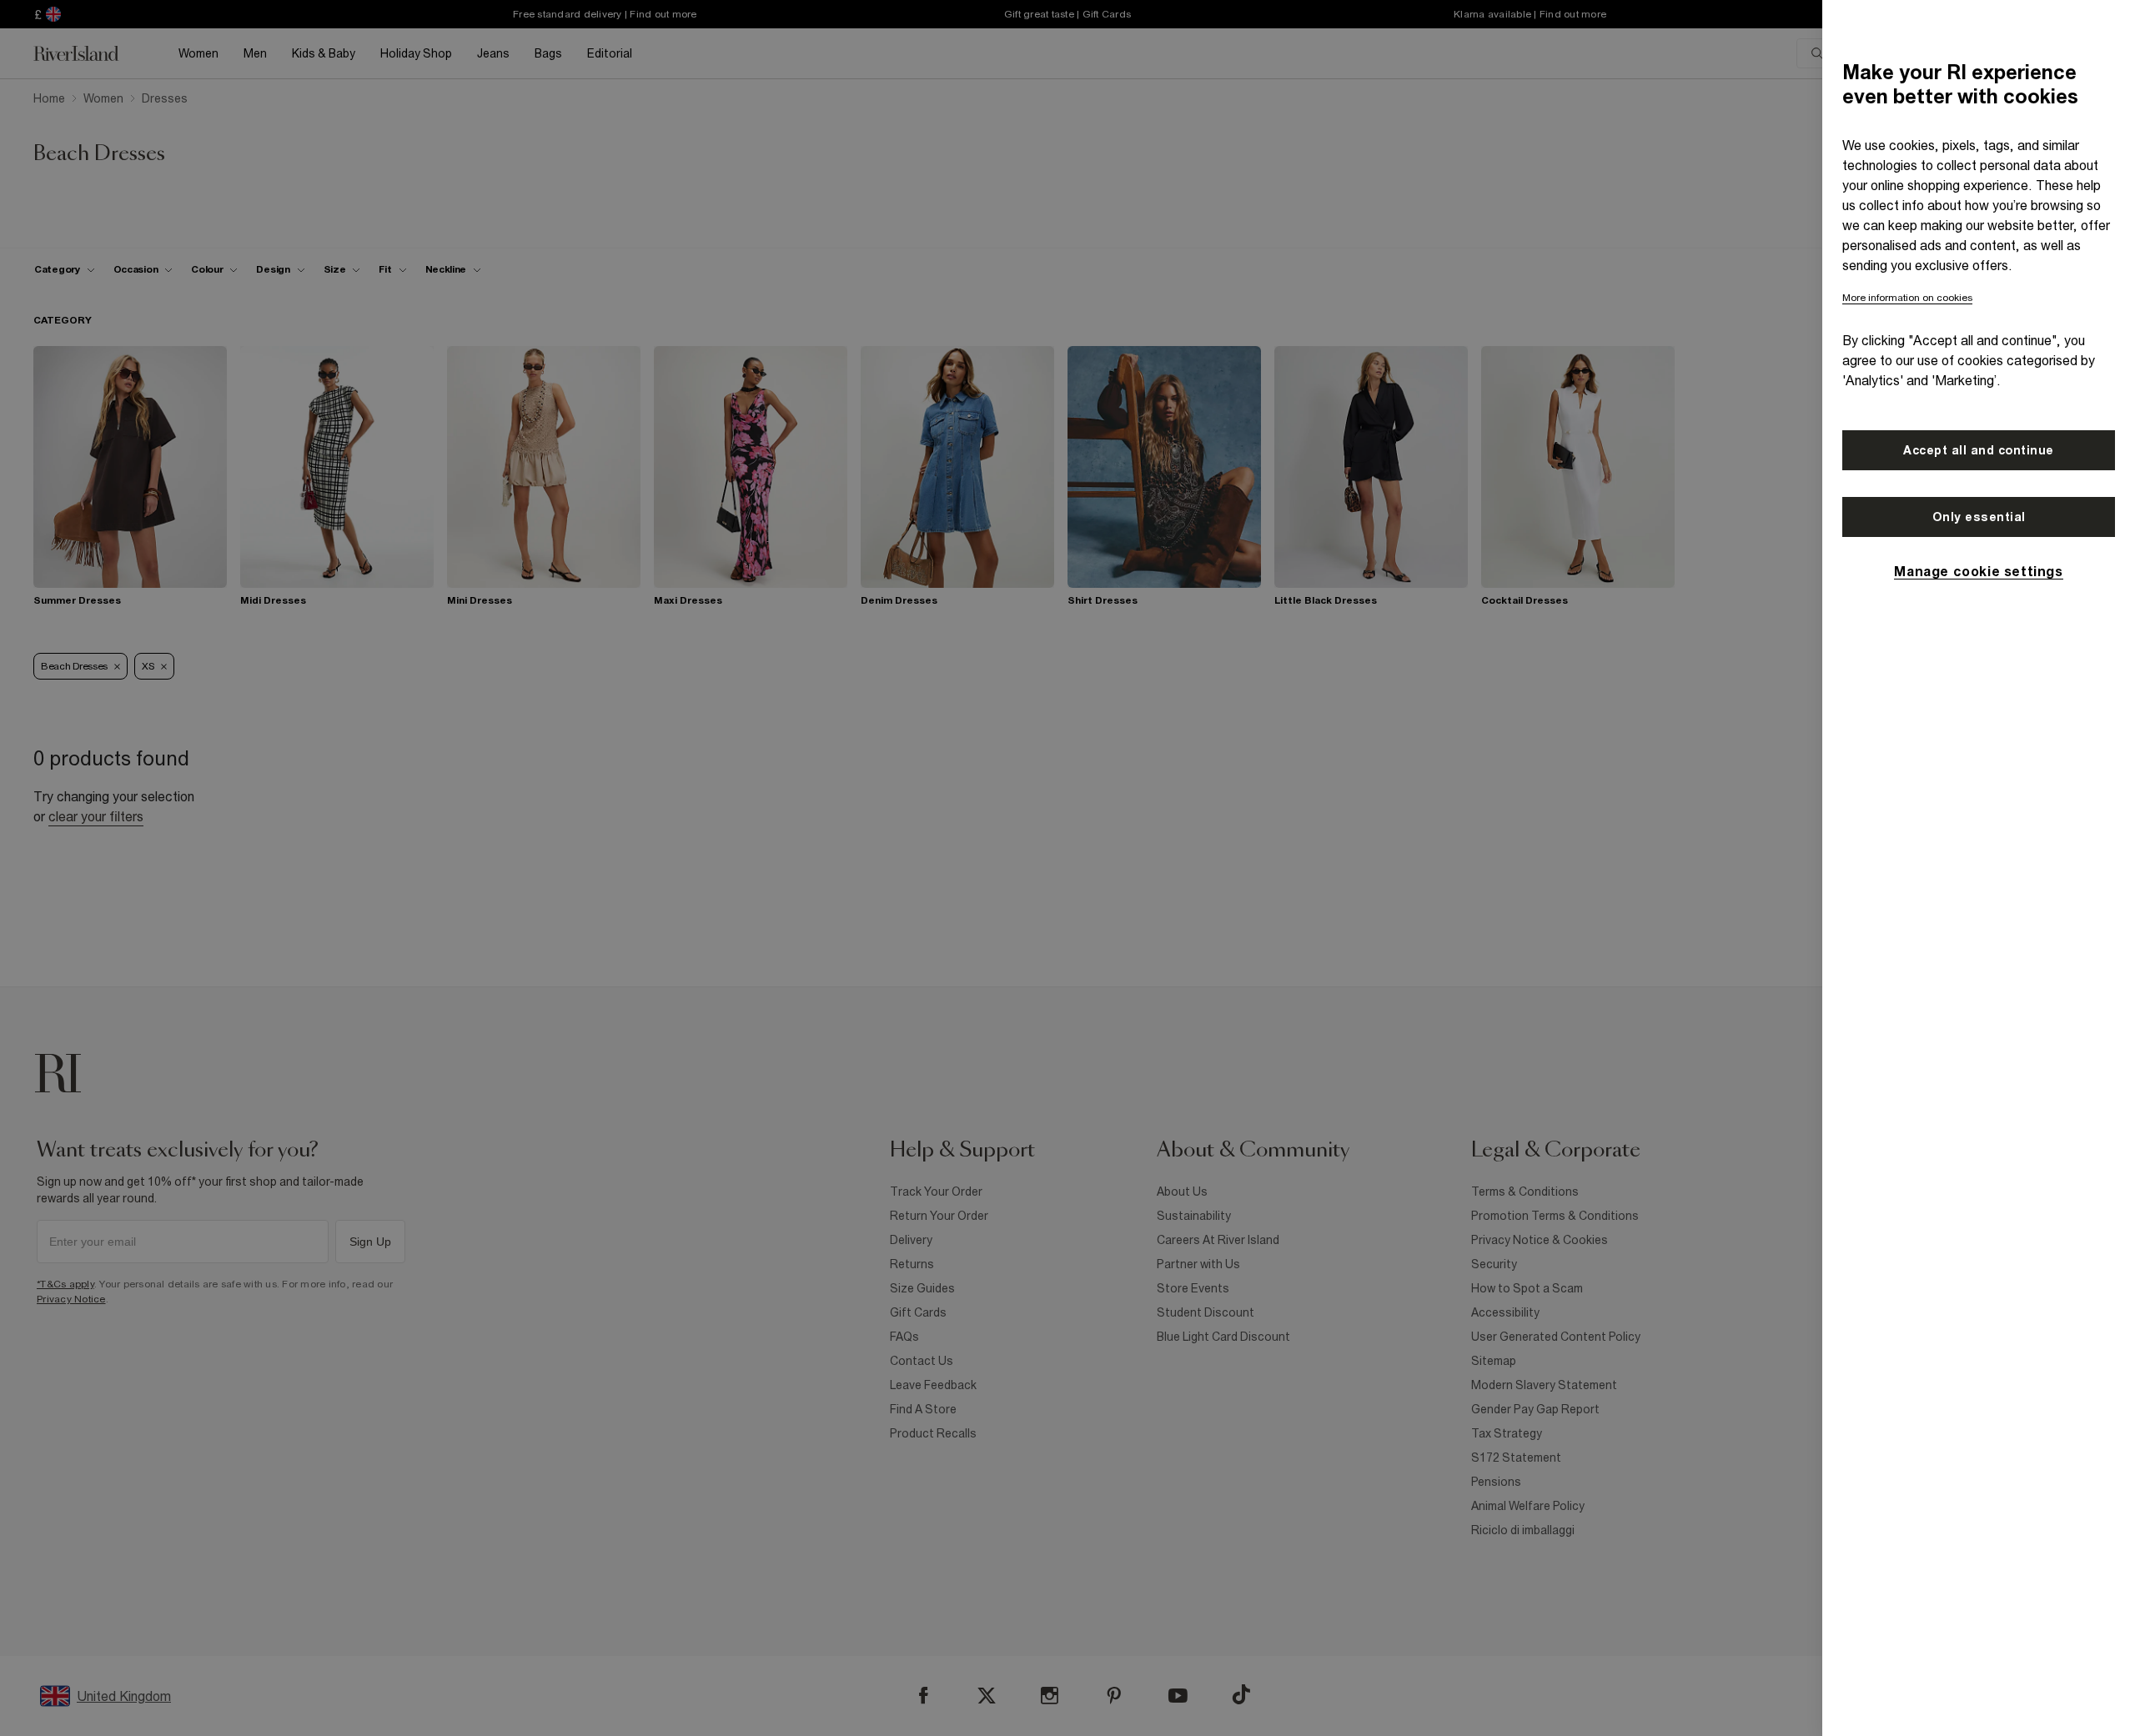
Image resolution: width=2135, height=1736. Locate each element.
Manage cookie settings (1978, 571)
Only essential (1979, 517)
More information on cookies (1907, 298)
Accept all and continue (1979, 450)
